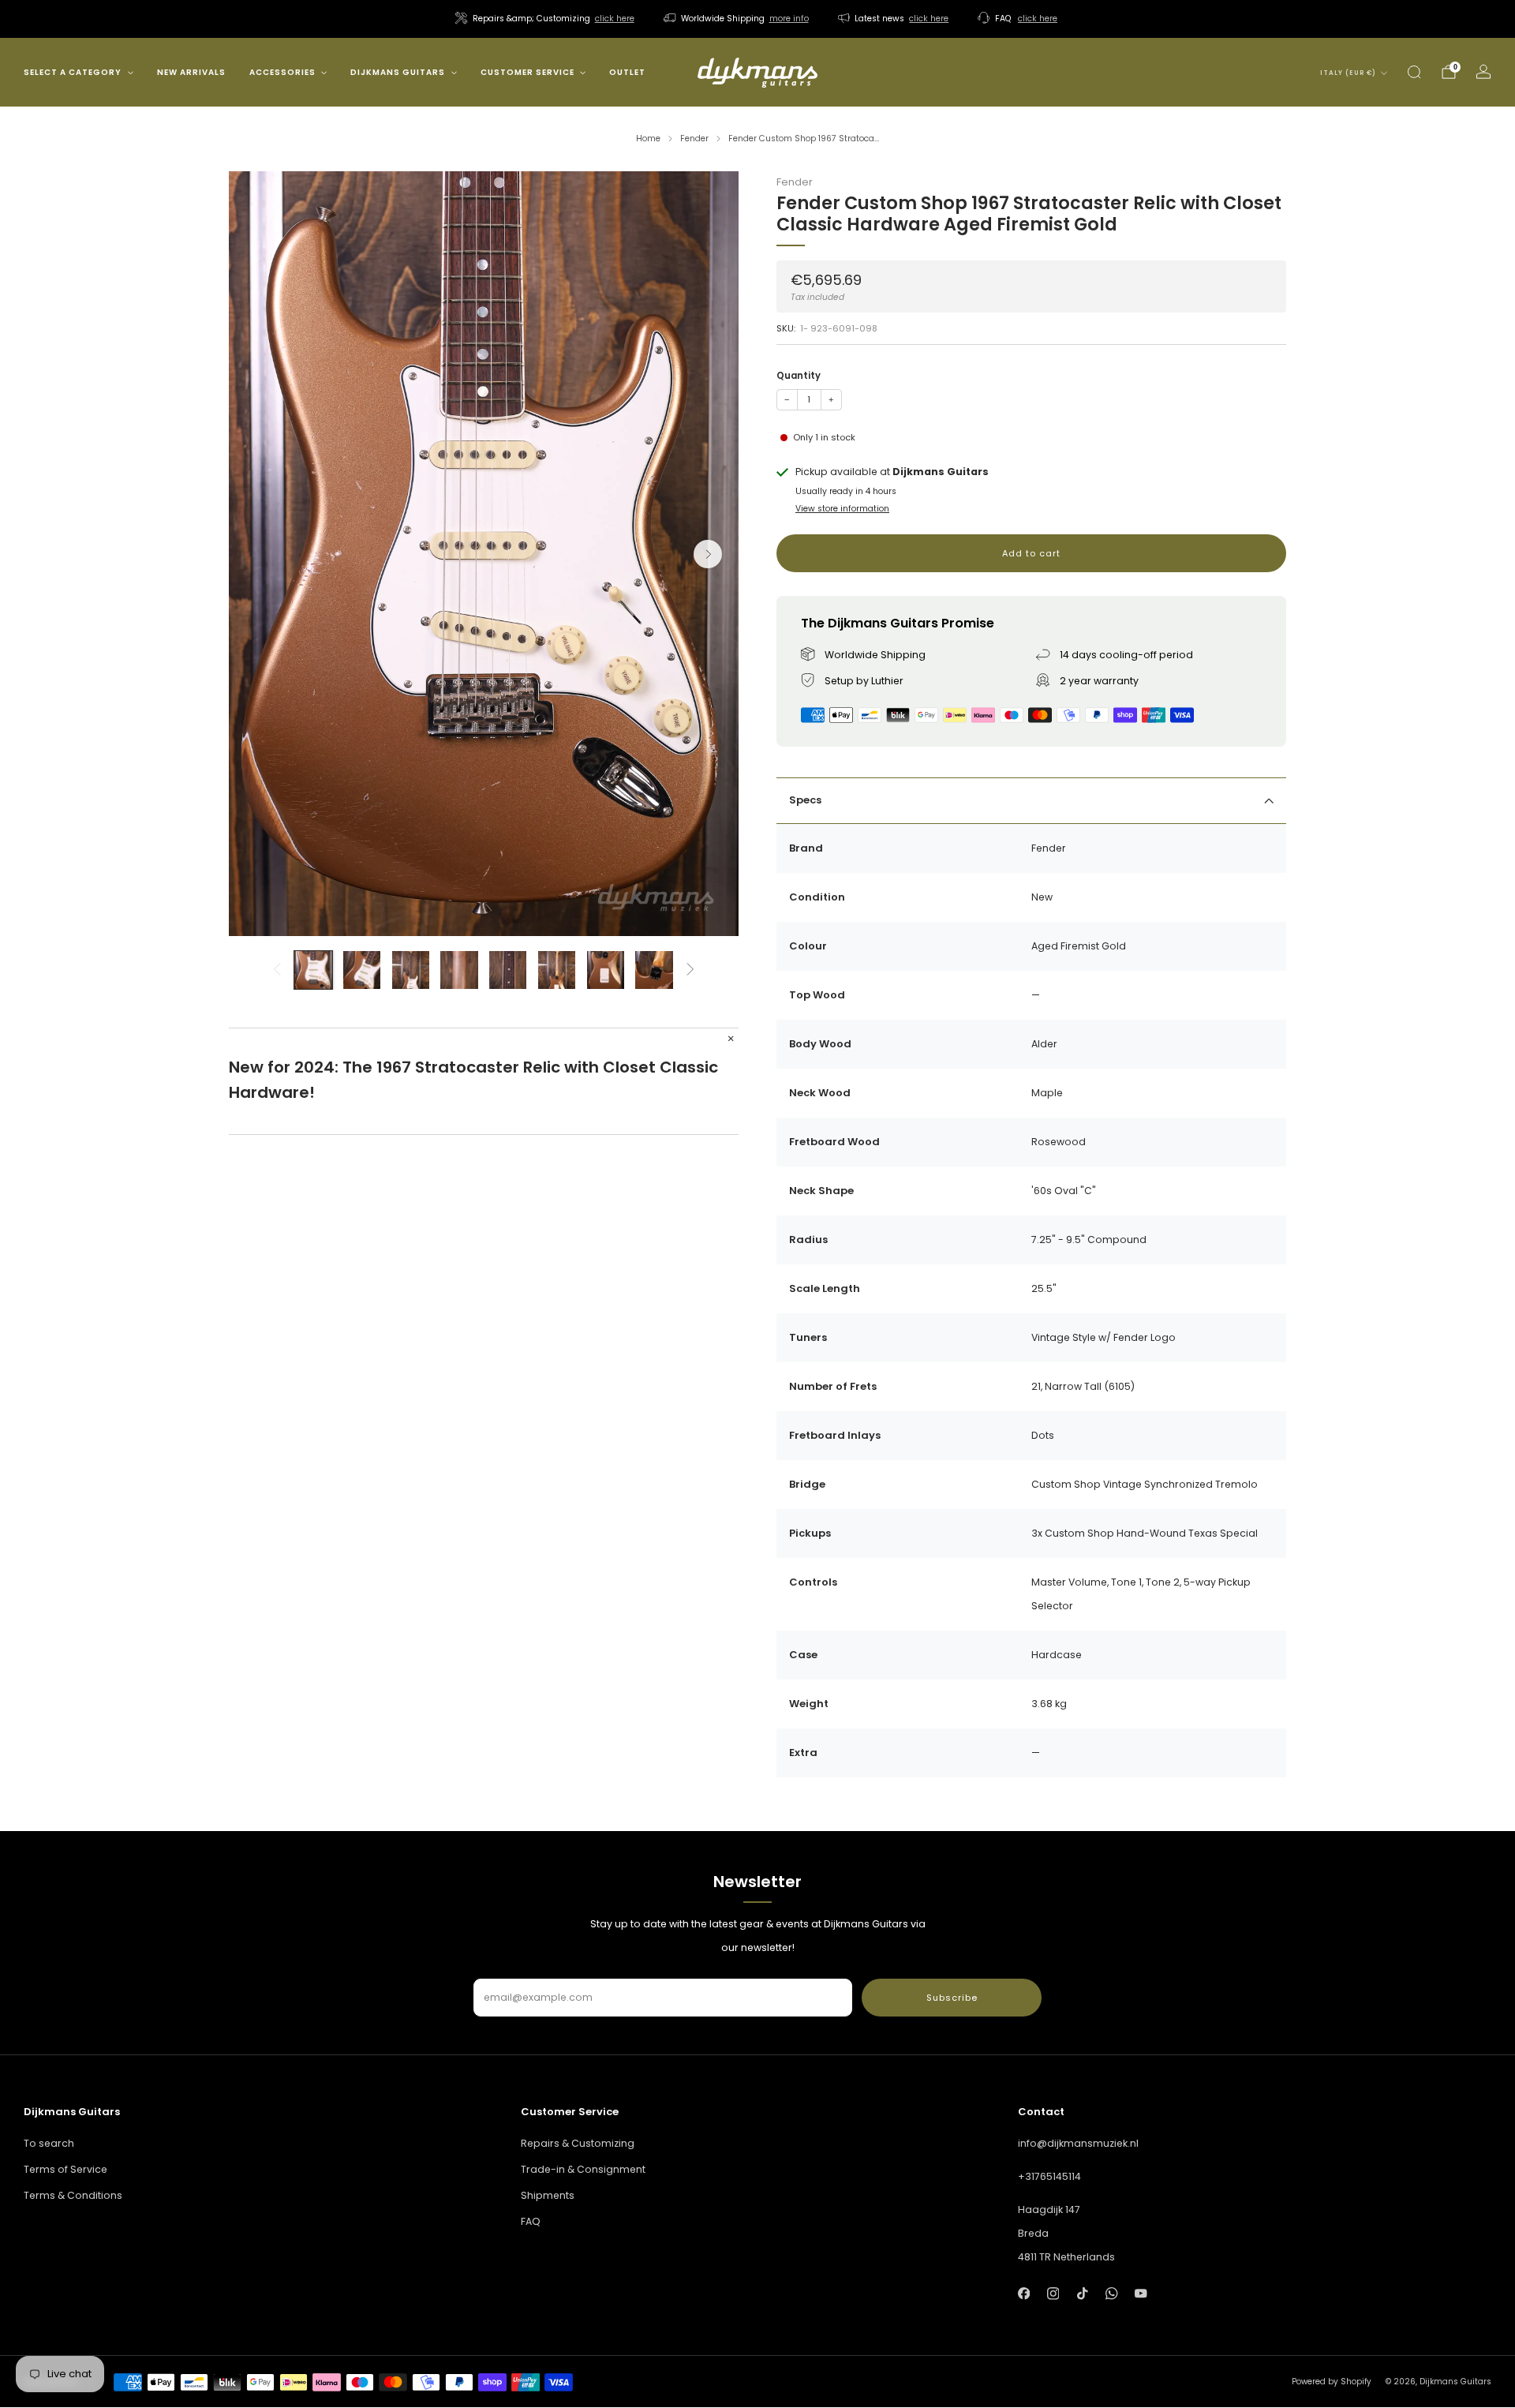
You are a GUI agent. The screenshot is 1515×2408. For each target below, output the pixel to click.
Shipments (548, 2195)
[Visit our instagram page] (1053, 2293)
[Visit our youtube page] (1141, 2293)
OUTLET (627, 72)
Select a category (73, 72)
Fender (795, 182)
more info (789, 19)
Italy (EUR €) (1348, 73)
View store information (842, 509)
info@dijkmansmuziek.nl (1078, 2143)
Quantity (799, 376)
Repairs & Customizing (578, 2143)
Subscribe (952, 1998)
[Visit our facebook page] (1024, 2293)
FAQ (531, 2221)
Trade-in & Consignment (583, 2169)
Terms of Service (65, 2169)
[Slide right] (691, 970)
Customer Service (527, 72)
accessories (282, 72)
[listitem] (546, 19)
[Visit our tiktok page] (1082, 2293)
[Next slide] (708, 554)
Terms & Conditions (73, 2195)
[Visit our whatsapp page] (1111, 2293)
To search (49, 2143)
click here (615, 19)
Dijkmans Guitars (398, 72)
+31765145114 (1049, 2176)
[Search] (1414, 72)
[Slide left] (277, 970)
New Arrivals (191, 72)
